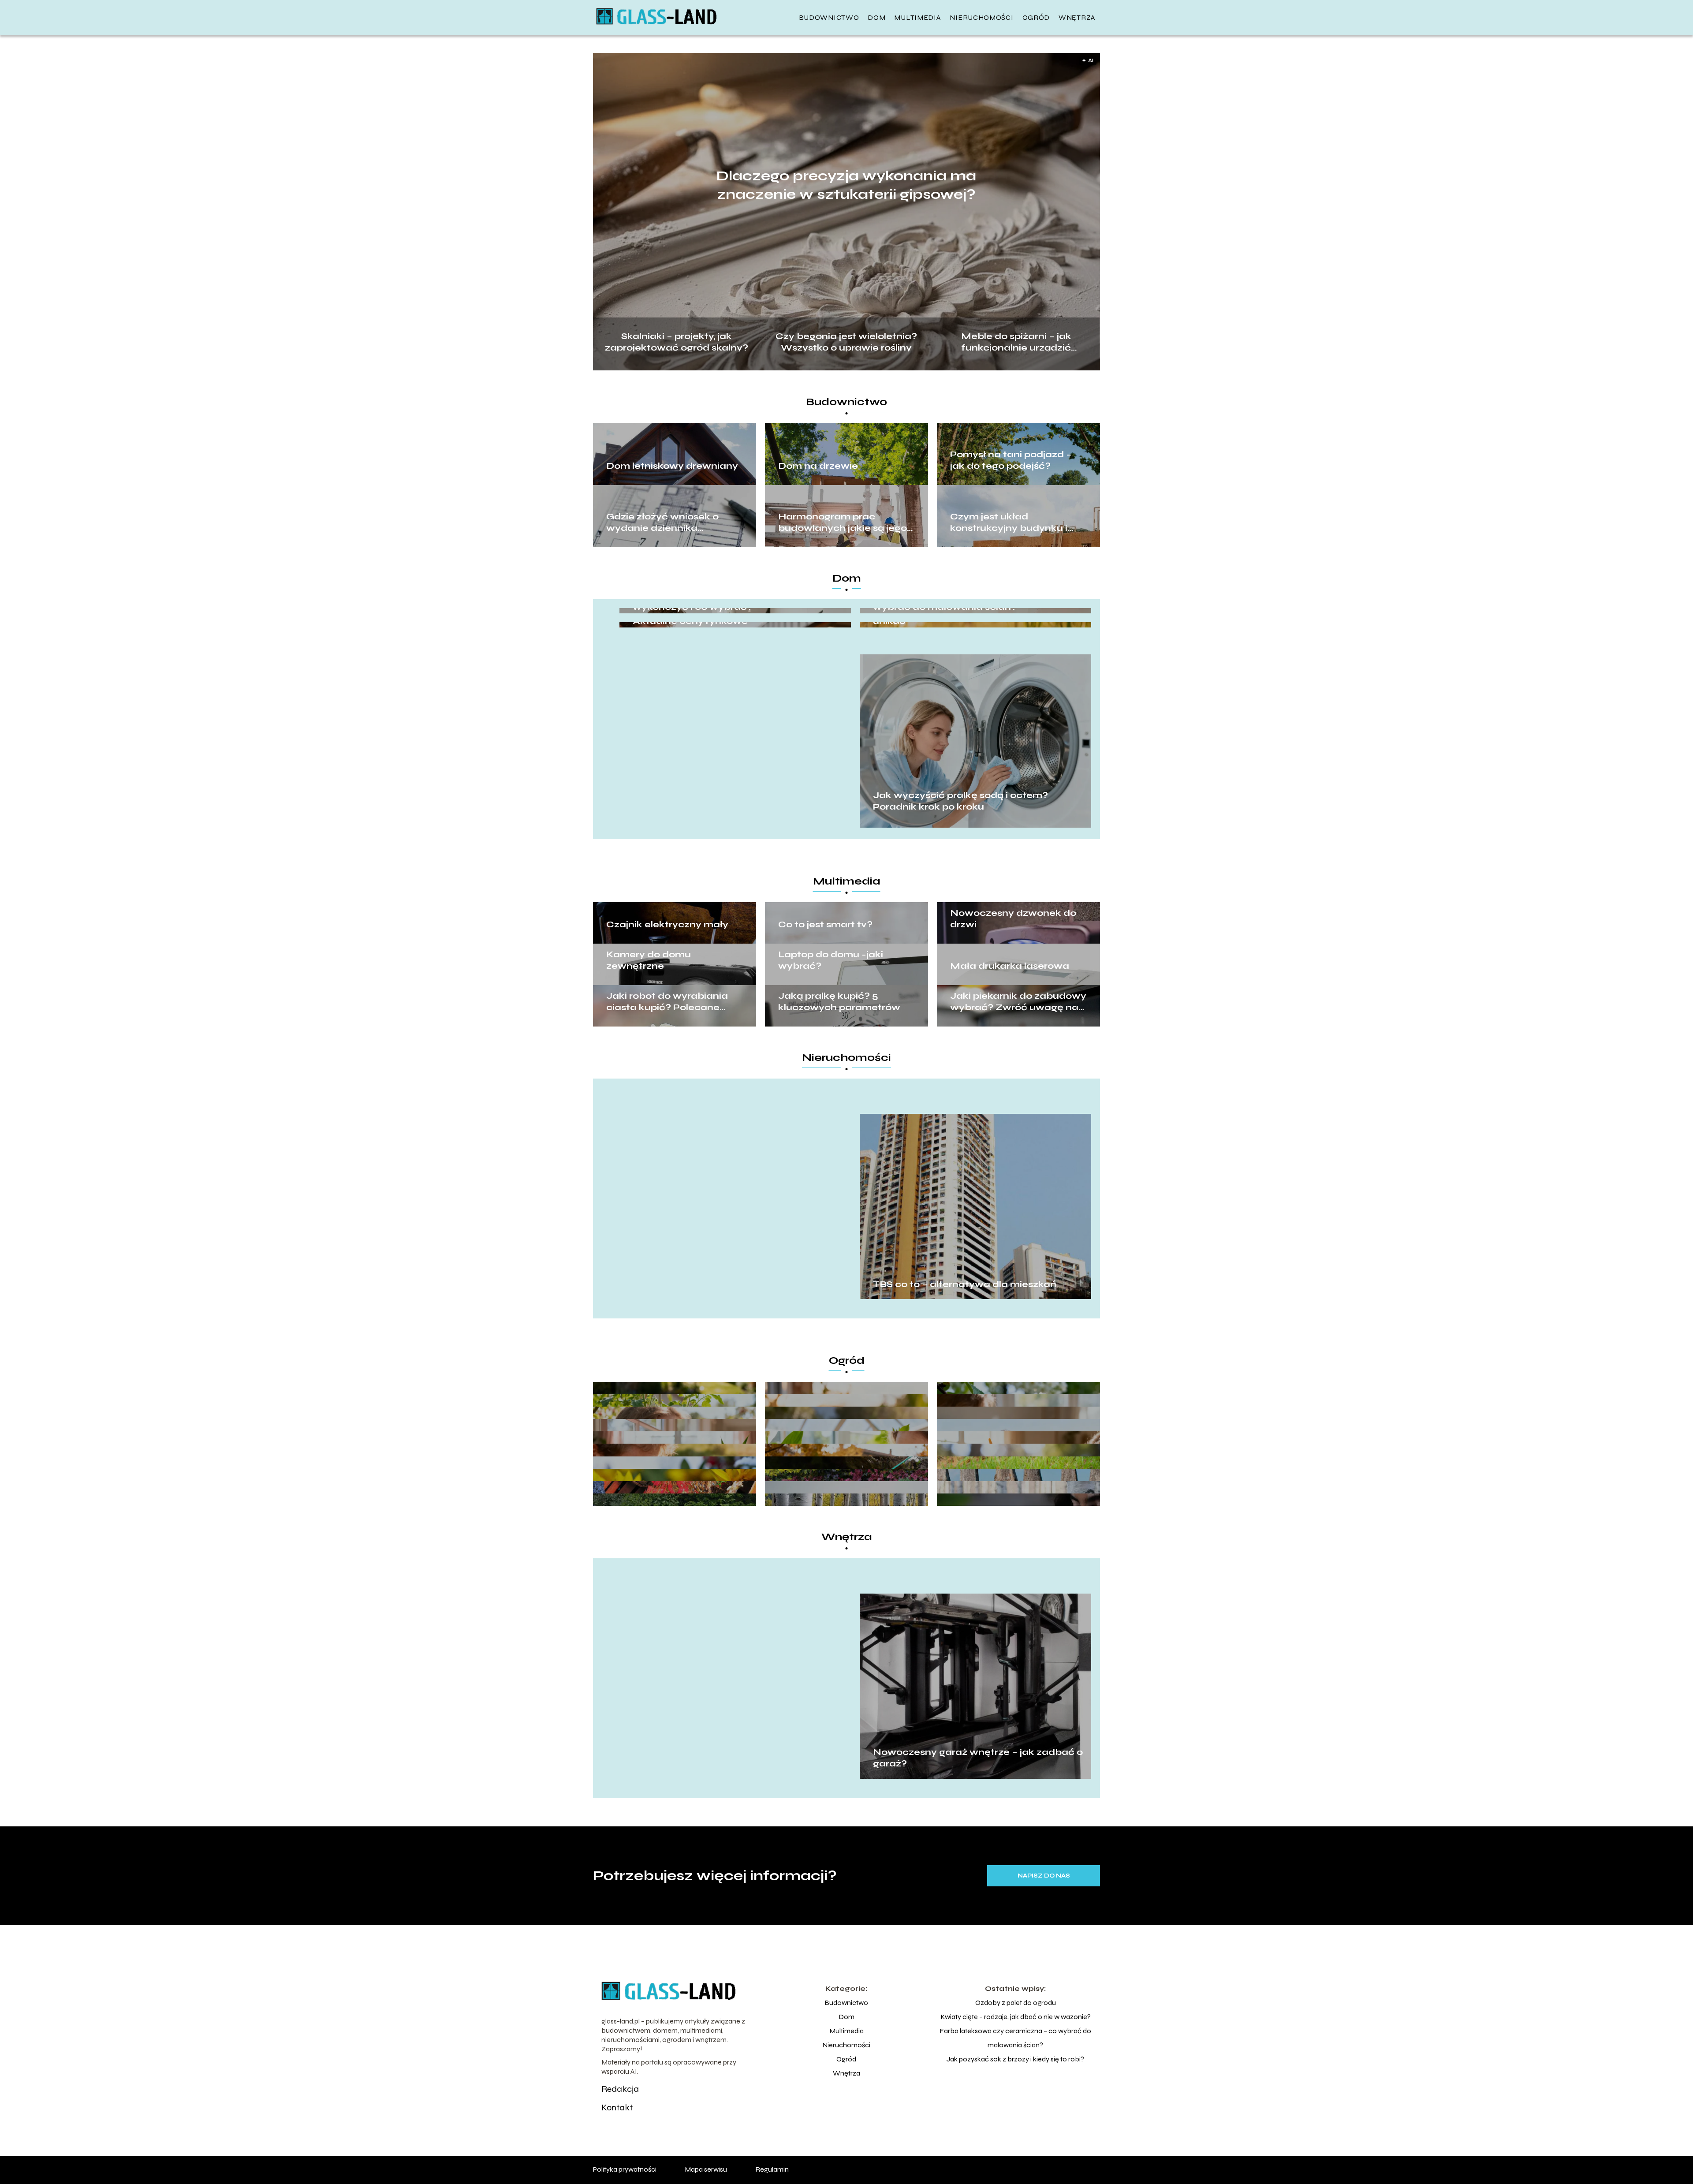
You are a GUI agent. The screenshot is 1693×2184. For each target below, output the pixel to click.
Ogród (1036, 17)
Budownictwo (829, 17)
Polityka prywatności (625, 2169)
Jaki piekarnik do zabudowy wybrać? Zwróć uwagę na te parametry (1018, 1002)
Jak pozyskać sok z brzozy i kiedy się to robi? (1015, 2059)
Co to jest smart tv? (825, 924)
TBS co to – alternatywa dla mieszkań (965, 1284)
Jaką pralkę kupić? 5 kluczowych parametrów (839, 1002)
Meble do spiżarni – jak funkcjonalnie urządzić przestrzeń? (1016, 341)
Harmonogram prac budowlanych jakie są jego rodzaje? (843, 523)
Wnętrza (1077, 17)
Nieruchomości (981, 17)
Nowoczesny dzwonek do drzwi (1013, 919)
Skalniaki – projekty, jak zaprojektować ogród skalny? (677, 341)
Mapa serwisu (706, 2169)
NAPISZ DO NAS (1044, 1876)
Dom (876, 17)
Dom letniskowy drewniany (672, 466)
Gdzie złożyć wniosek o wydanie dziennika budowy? (662, 523)
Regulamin (772, 2169)
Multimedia (917, 17)
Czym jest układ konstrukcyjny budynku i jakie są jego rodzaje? (1009, 523)
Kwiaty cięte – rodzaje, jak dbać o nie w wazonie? (1016, 2017)
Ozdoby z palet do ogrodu (1016, 2003)
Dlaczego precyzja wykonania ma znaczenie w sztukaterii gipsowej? (846, 185)
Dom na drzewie (818, 466)
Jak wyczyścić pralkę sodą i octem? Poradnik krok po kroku (960, 801)
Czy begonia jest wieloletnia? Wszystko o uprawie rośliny (846, 341)
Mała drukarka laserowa (1010, 966)
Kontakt (617, 2107)
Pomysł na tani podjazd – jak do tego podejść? (1011, 460)
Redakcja (620, 2089)
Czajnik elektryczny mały (667, 924)
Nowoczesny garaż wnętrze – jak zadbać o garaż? (978, 1758)
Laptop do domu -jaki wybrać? (831, 960)
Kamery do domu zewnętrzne (649, 960)
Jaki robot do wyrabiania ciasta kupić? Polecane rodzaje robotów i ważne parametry (667, 1002)
